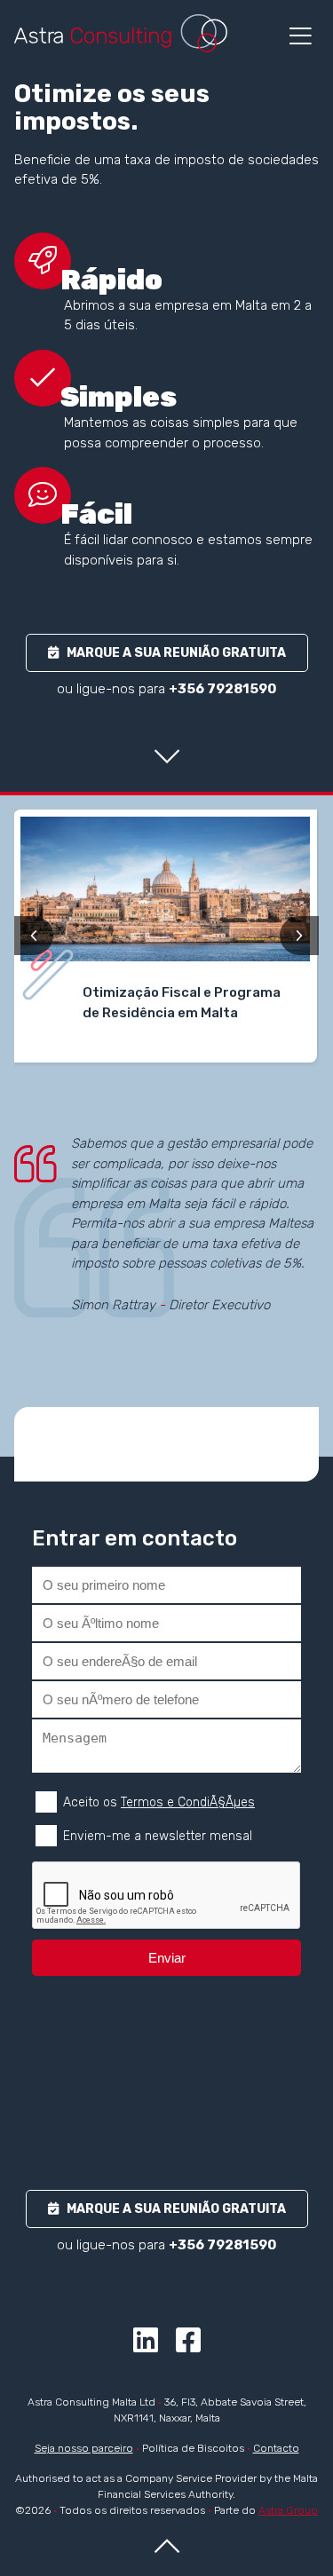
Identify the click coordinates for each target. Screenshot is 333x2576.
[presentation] (34, 936)
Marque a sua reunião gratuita (172, 653)
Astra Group (288, 2510)
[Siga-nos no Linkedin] (146, 2346)
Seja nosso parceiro (84, 2448)
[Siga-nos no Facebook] (188, 2346)
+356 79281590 (222, 689)
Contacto (276, 2448)
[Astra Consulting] (121, 33)
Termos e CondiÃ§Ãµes (188, 1802)
